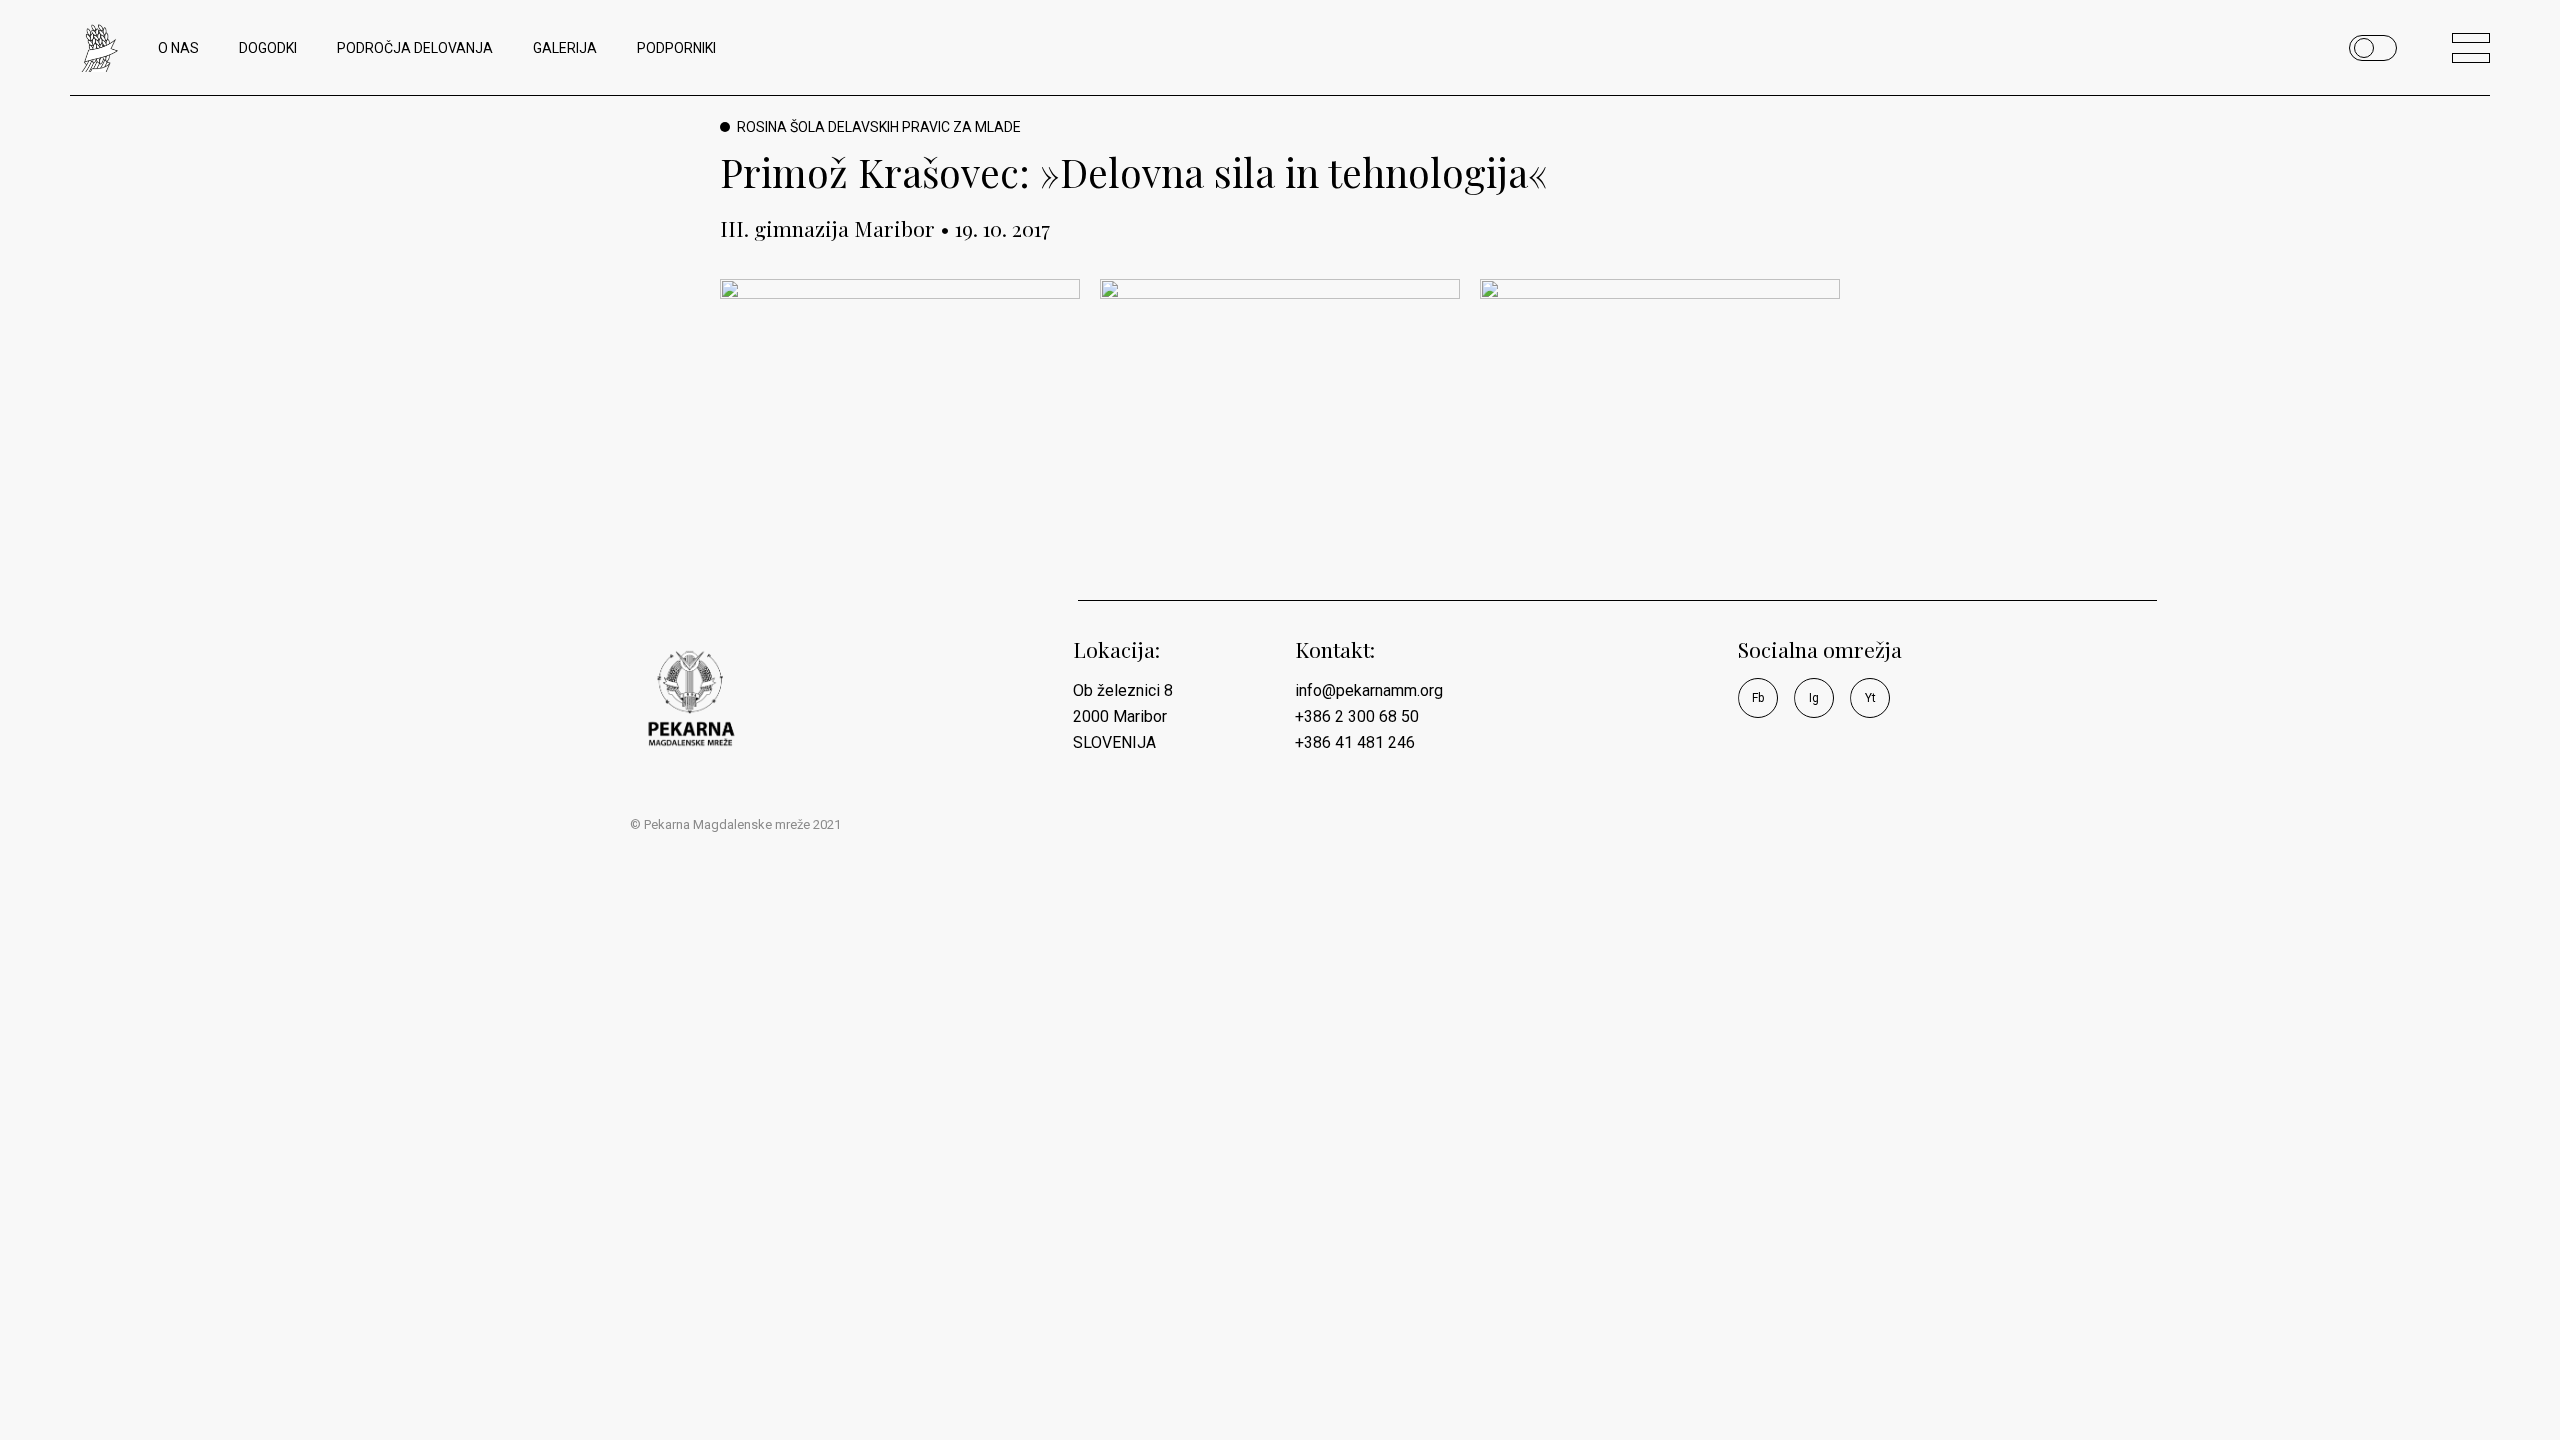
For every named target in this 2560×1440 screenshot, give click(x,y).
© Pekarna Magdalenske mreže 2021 (735, 824)
